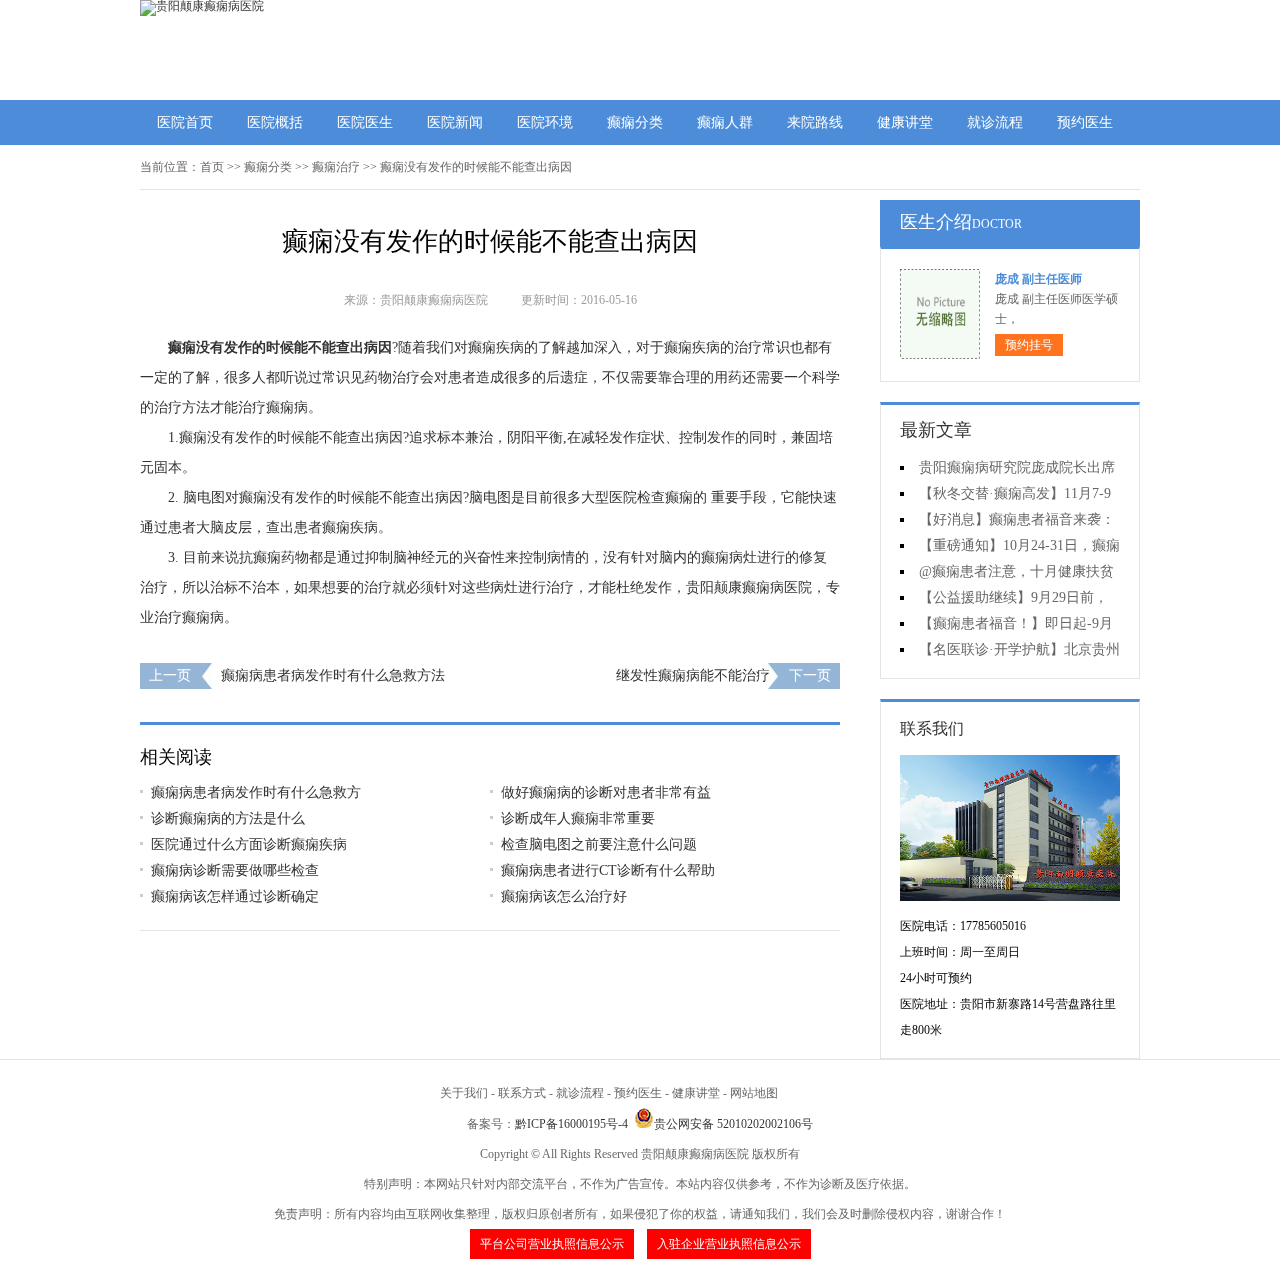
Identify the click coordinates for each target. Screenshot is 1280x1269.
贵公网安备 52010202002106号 (733, 1124)
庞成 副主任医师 (1038, 279)
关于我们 (464, 1093)
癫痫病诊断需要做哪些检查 (235, 870)
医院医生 (365, 122)
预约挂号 (1029, 345)
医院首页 (185, 122)
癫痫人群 (725, 122)
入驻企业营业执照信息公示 (729, 1244)
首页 (212, 167)
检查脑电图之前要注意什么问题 (599, 844)
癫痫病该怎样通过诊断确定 (235, 896)
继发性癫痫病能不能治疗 (693, 675)
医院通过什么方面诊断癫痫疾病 (249, 844)
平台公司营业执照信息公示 (552, 1244)
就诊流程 (995, 122)
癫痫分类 (635, 122)
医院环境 (545, 122)
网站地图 (754, 1093)
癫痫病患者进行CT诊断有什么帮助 (608, 870)
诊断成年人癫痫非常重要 (578, 818)
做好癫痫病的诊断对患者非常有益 (606, 792)
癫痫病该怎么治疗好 (564, 896)
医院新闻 (455, 122)
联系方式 (522, 1093)
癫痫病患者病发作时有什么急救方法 (333, 675)
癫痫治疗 (336, 167)
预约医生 (1085, 122)
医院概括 (275, 122)
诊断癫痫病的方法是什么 (228, 818)
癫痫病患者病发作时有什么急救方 (256, 792)
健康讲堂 (905, 122)
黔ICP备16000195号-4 (571, 1124)
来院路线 (815, 122)
